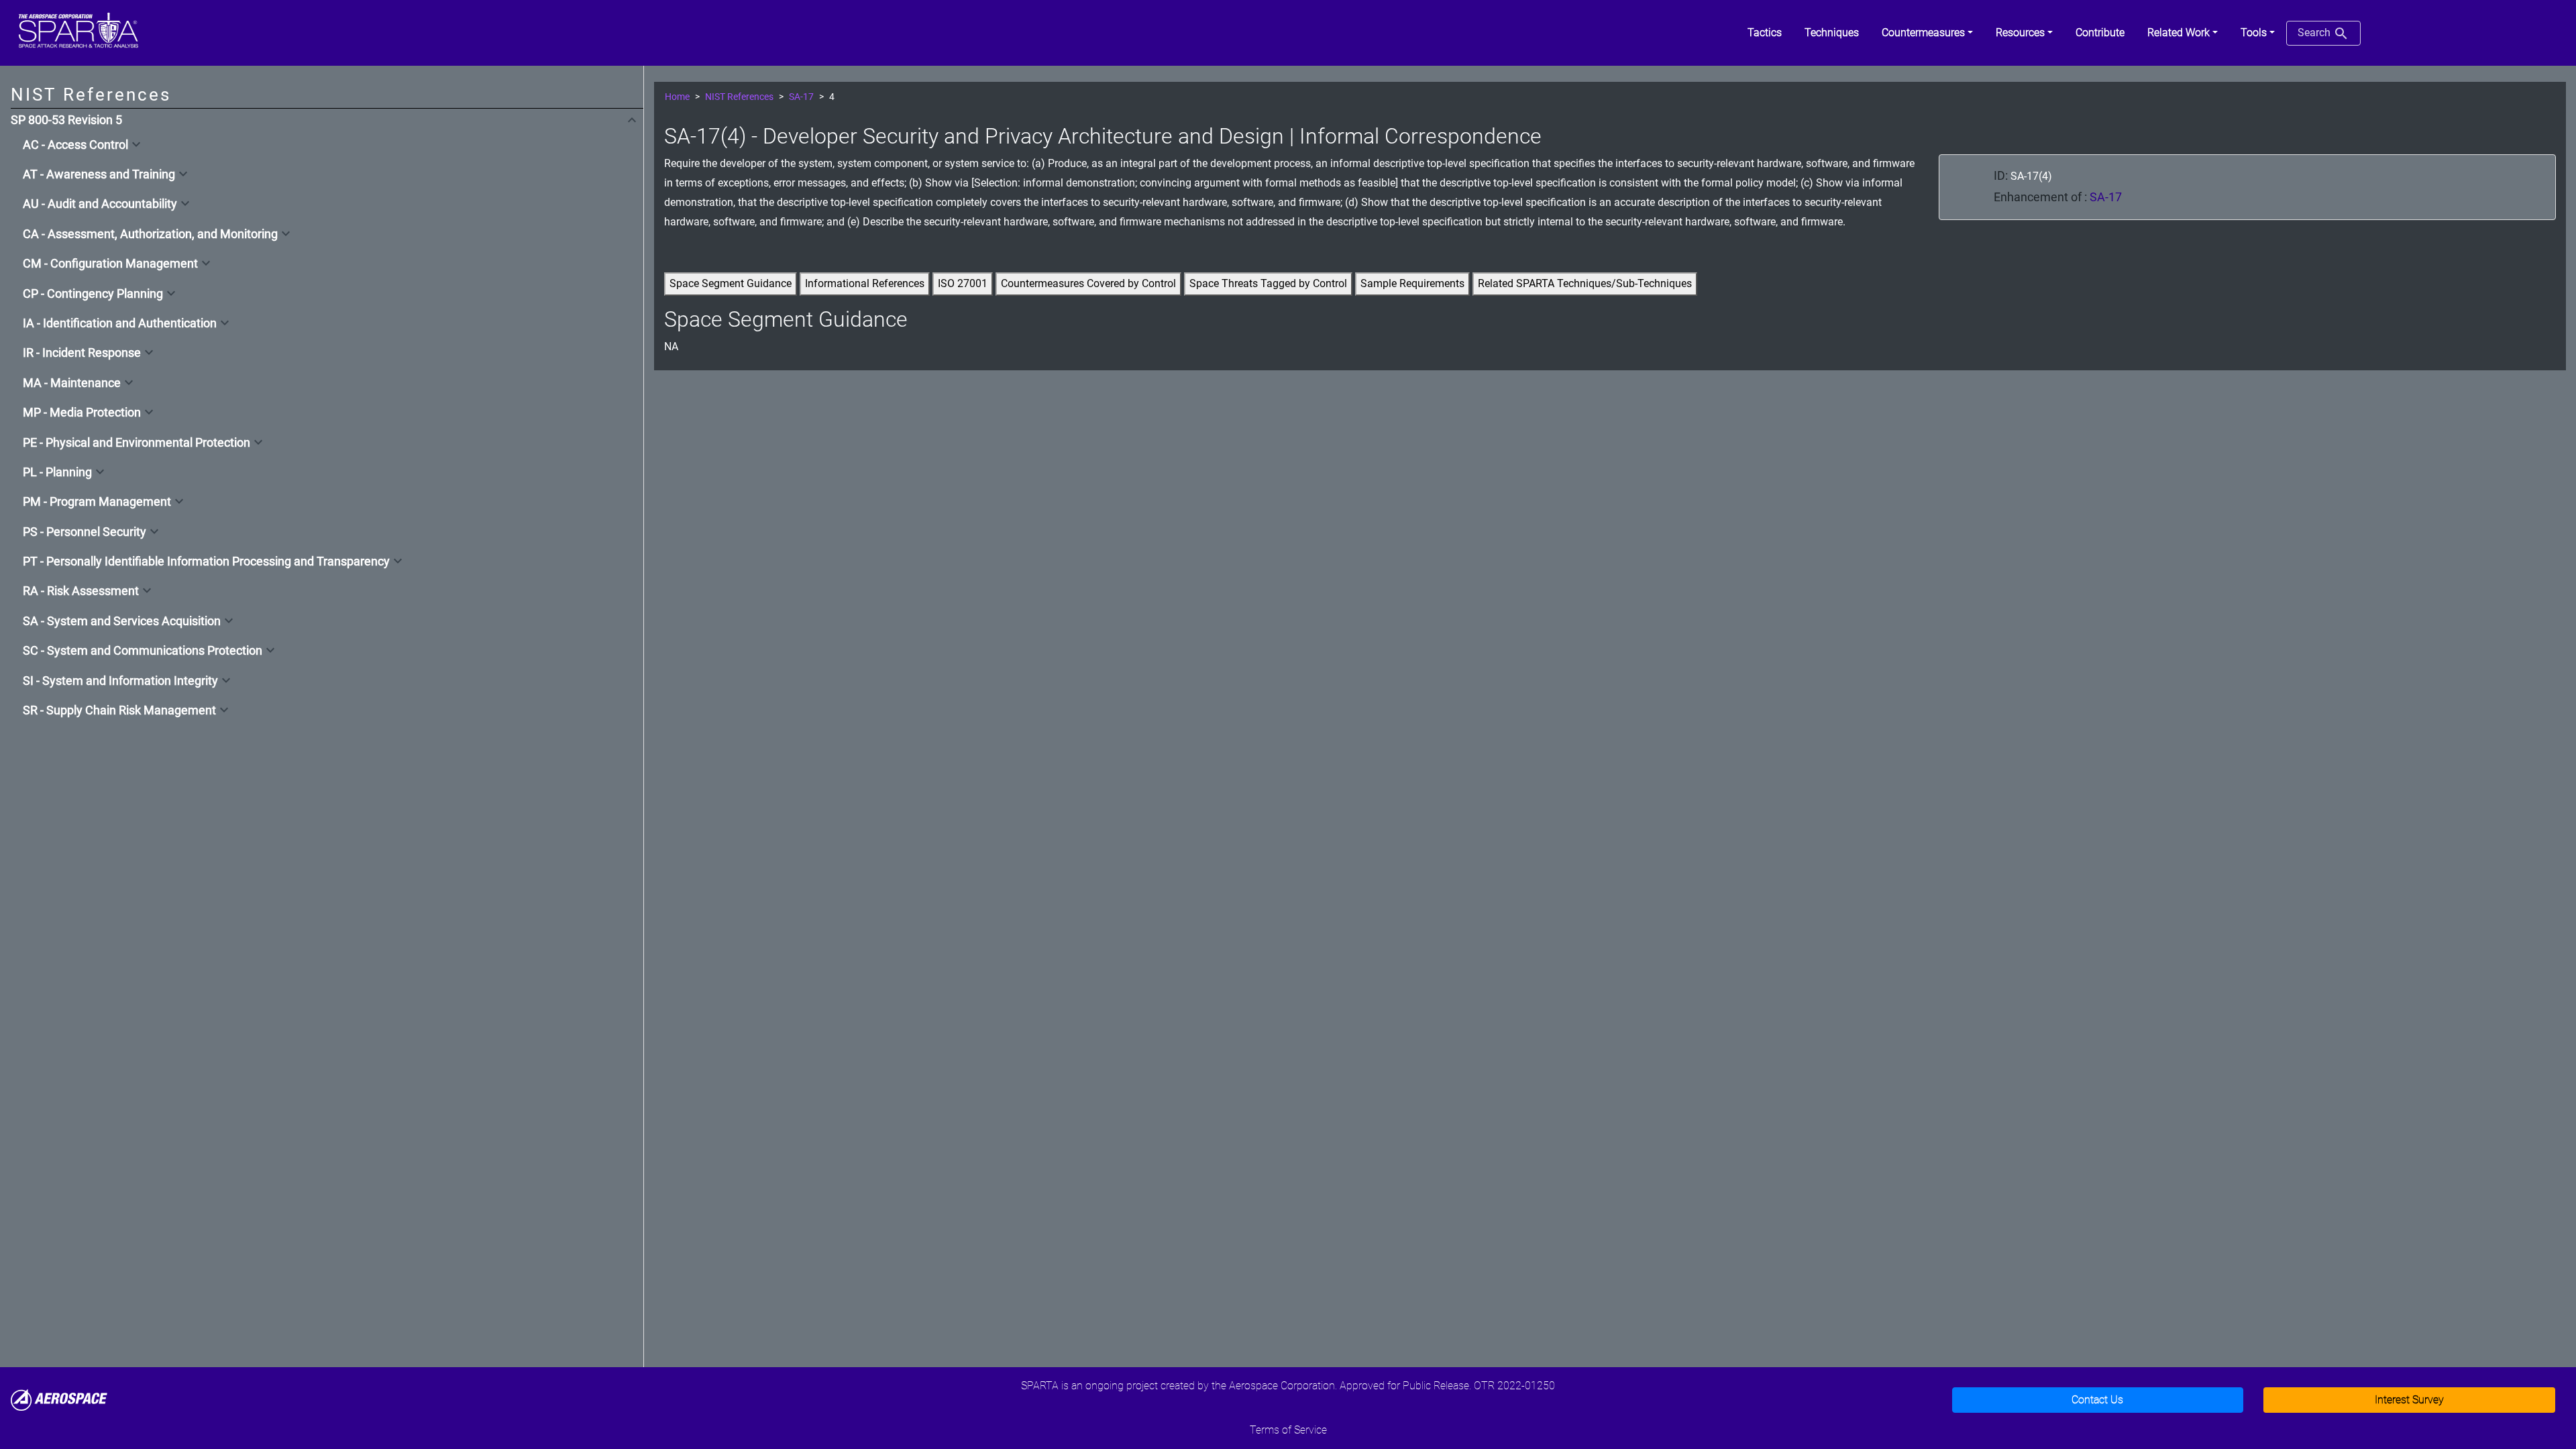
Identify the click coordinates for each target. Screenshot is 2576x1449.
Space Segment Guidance (731, 283)
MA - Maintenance (72, 383)
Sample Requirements (1412, 283)
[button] (1927, 33)
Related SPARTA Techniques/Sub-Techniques (1585, 283)
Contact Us (2097, 1400)
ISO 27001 (963, 283)
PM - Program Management (97, 502)
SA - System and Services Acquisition (122, 621)
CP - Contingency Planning (93, 294)
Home (677, 97)
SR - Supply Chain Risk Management (119, 710)
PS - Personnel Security (85, 532)
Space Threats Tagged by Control (1268, 283)
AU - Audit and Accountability (100, 204)
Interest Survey (2409, 1400)
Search (2315, 33)
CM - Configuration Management (110, 264)
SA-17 (801, 97)
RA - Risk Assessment (81, 591)
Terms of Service (1288, 1430)
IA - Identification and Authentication (120, 323)
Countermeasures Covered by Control (1088, 283)
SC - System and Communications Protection (143, 651)
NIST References (739, 97)
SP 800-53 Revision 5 (66, 120)
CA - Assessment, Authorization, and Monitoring (150, 234)
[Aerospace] (59, 1399)
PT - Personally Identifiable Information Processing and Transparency (206, 561)
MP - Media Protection (82, 413)
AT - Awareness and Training (99, 174)
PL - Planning (57, 472)
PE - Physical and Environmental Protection (137, 443)
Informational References (865, 283)
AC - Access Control (75, 145)
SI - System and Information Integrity (120, 681)
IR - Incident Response (82, 353)
